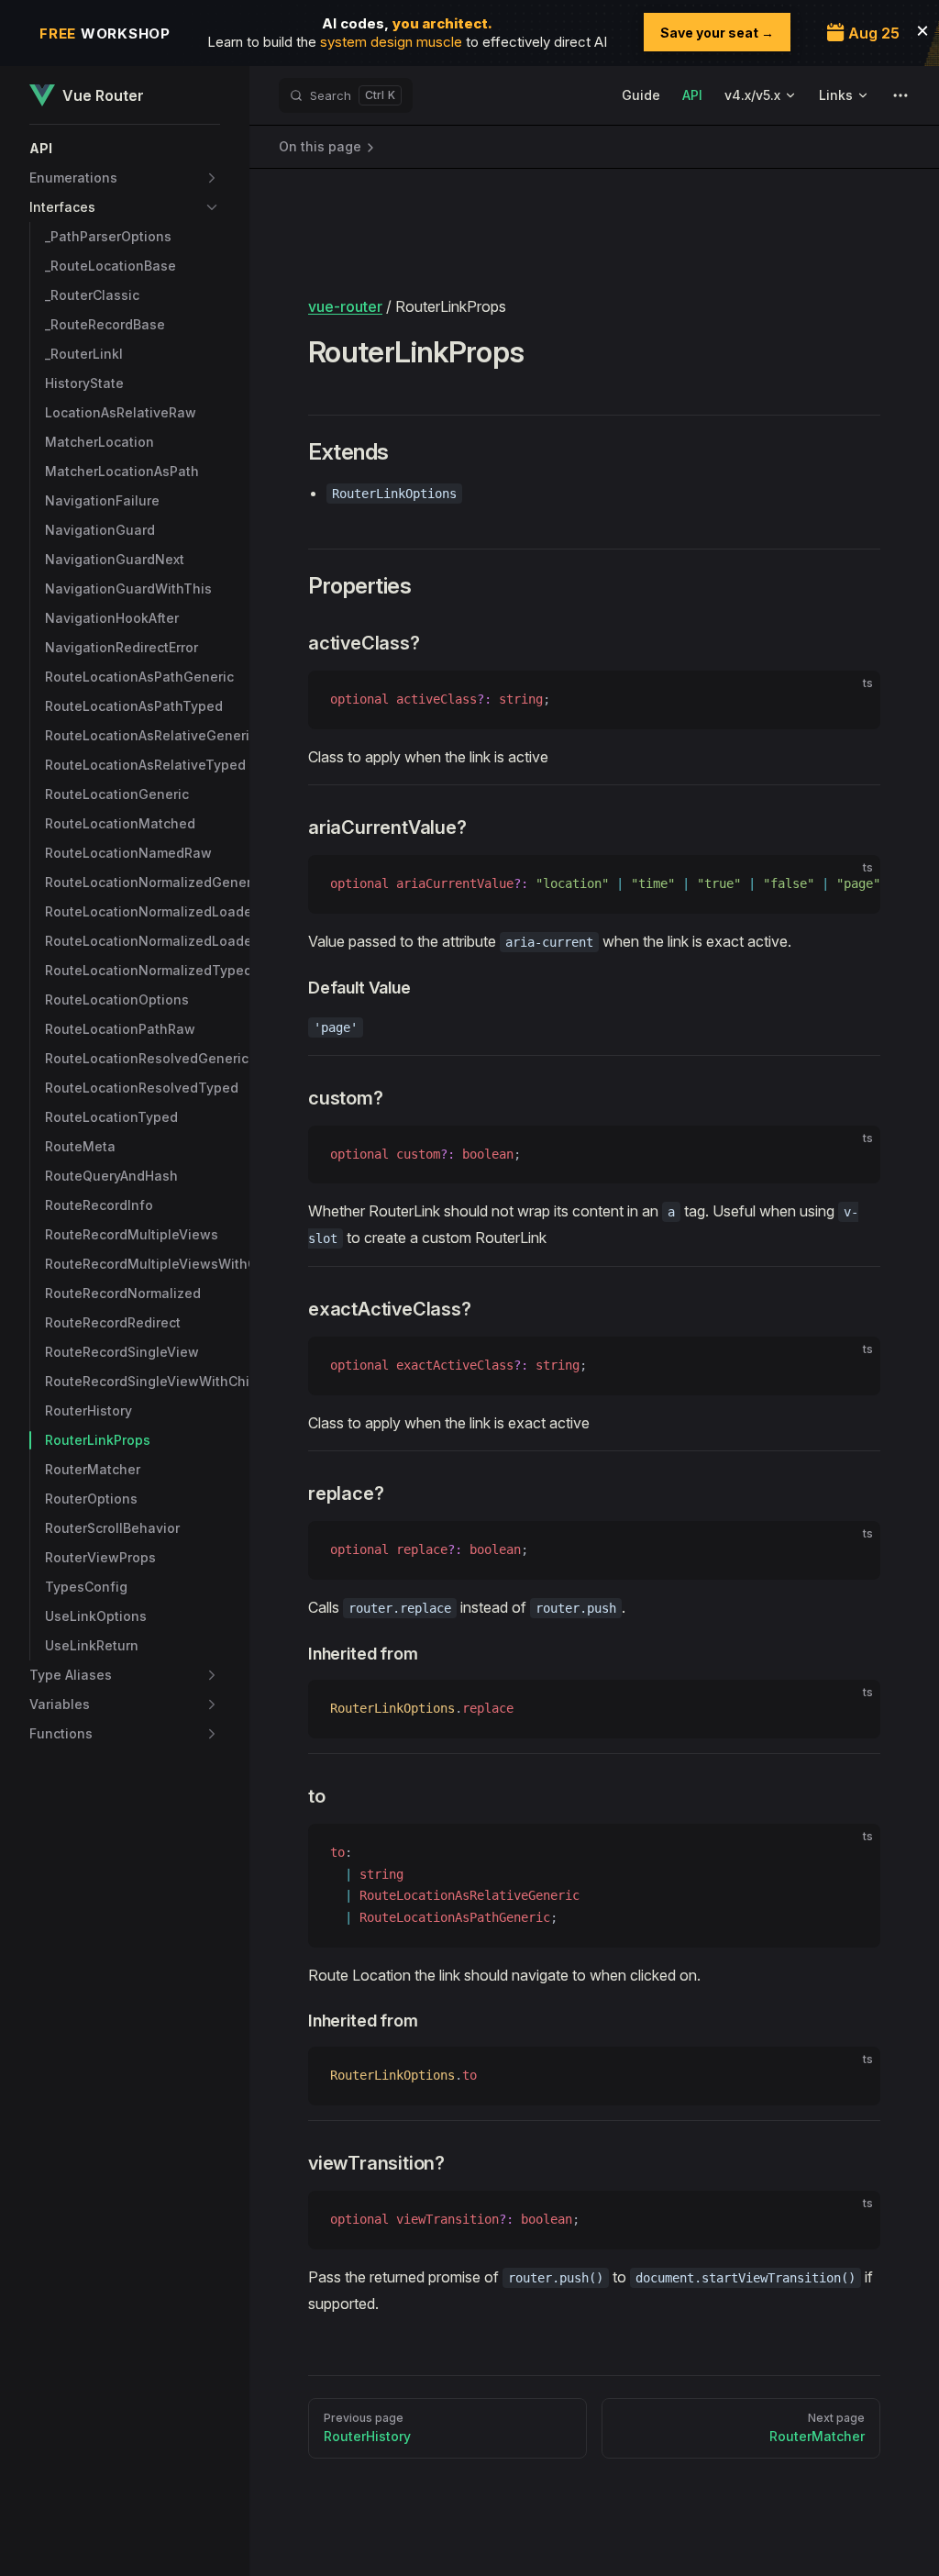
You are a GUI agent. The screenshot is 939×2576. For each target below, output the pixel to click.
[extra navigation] (900, 95)
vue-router (345, 306)
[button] (125, 149)
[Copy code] (851, 700)
